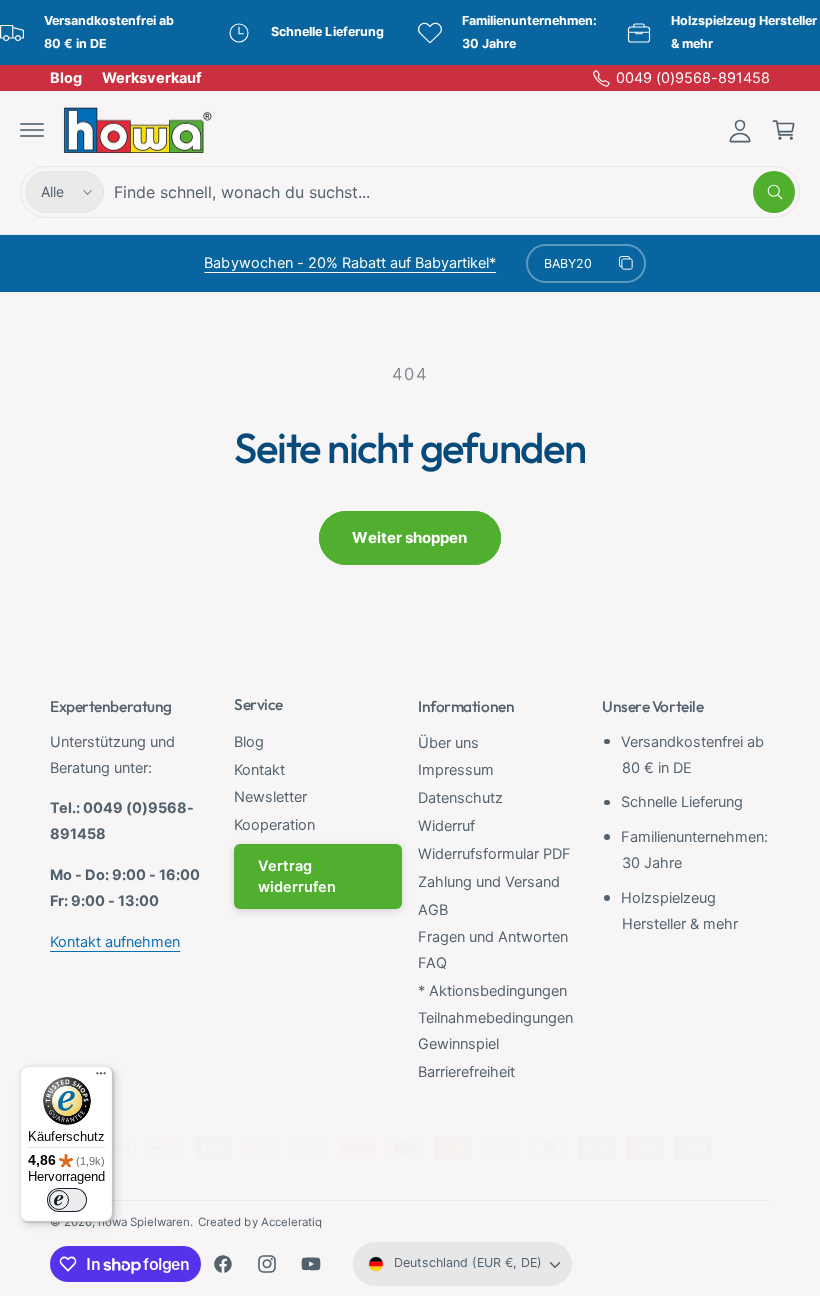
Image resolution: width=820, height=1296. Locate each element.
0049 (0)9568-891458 (693, 78)
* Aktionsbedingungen (492, 991)
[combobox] (454, 192)
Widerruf (446, 826)
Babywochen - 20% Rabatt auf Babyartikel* (350, 263)
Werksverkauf (152, 78)
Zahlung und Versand (489, 882)
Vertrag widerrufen (297, 876)
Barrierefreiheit (466, 1072)
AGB (433, 910)
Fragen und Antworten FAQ (493, 950)
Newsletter (270, 797)
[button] (32, 130)
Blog (66, 78)
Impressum (456, 770)
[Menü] (101, 1078)
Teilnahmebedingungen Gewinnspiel (495, 1031)
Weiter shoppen (409, 537)
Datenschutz (460, 798)
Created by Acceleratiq (259, 1222)
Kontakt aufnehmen (115, 942)
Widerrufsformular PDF (494, 854)
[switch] (67, 1200)
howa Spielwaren (144, 1222)
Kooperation (274, 825)
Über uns (448, 743)
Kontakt (259, 770)
